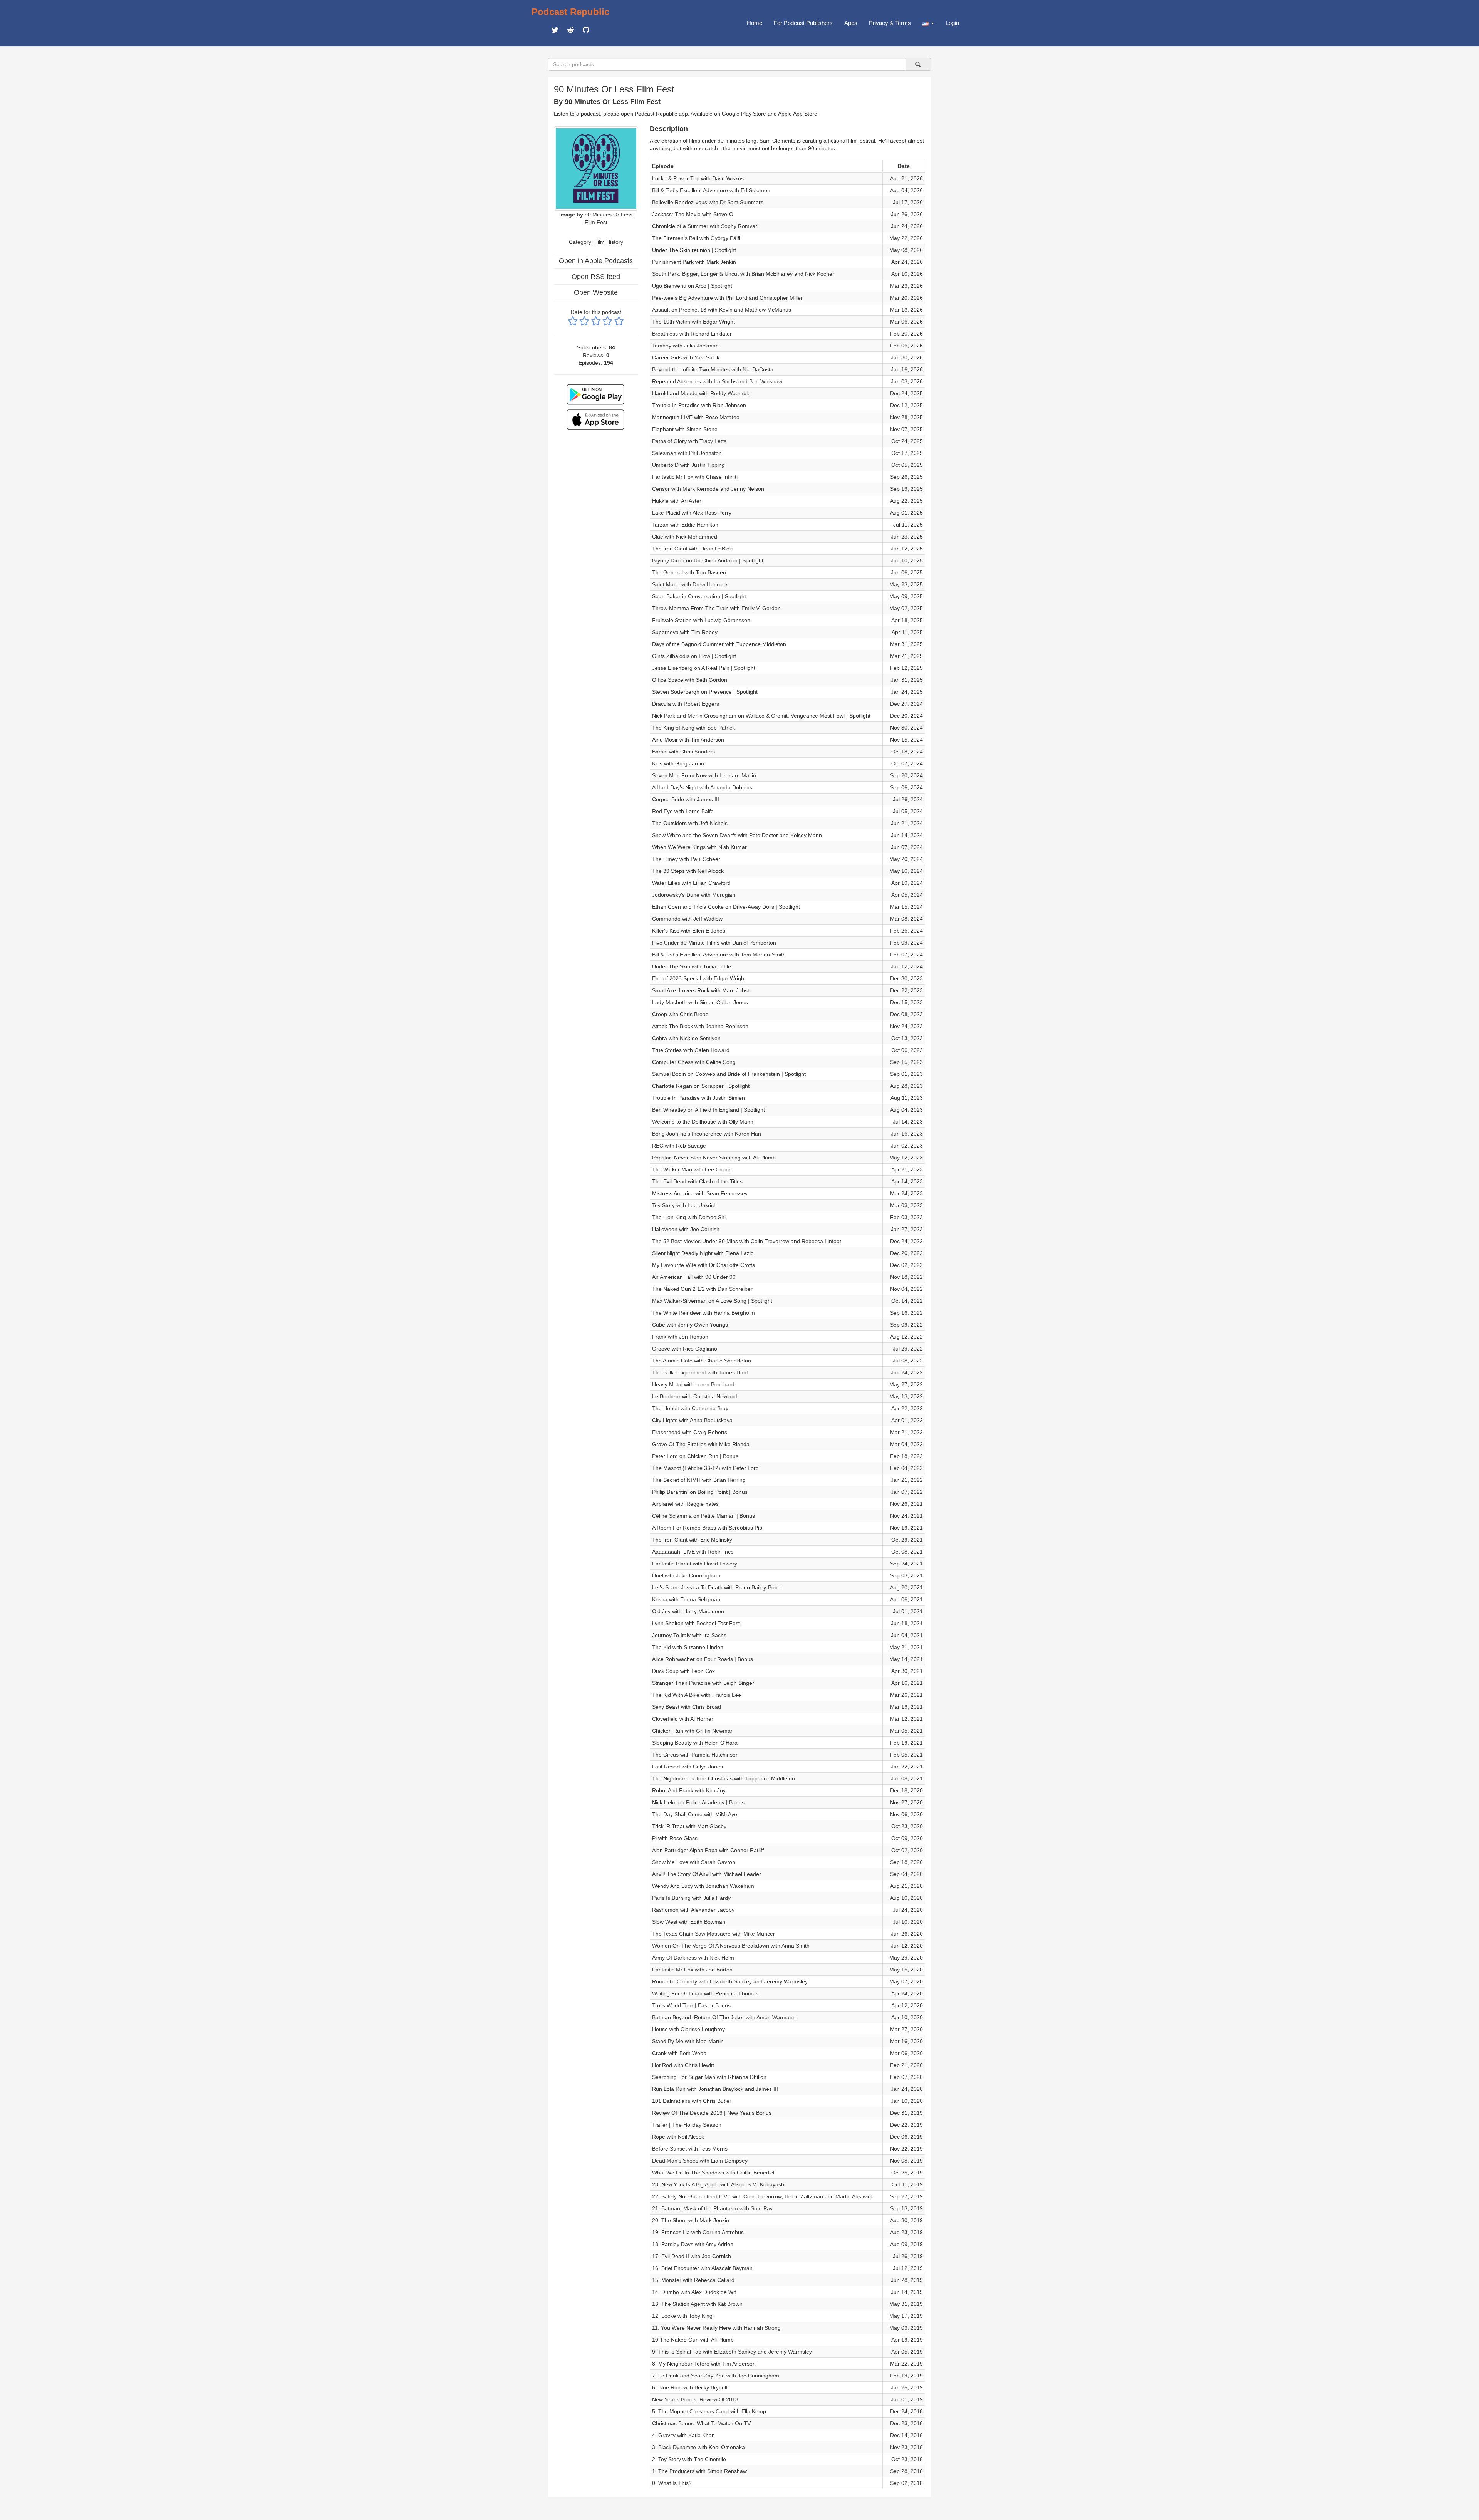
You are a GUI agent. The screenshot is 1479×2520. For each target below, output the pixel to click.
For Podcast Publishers (803, 23)
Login (952, 23)
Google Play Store (744, 114)
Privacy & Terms (890, 23)
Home (755, 23)
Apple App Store (798, 114)
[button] (928, 23)
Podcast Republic (570, 12)
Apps (851, 23)
